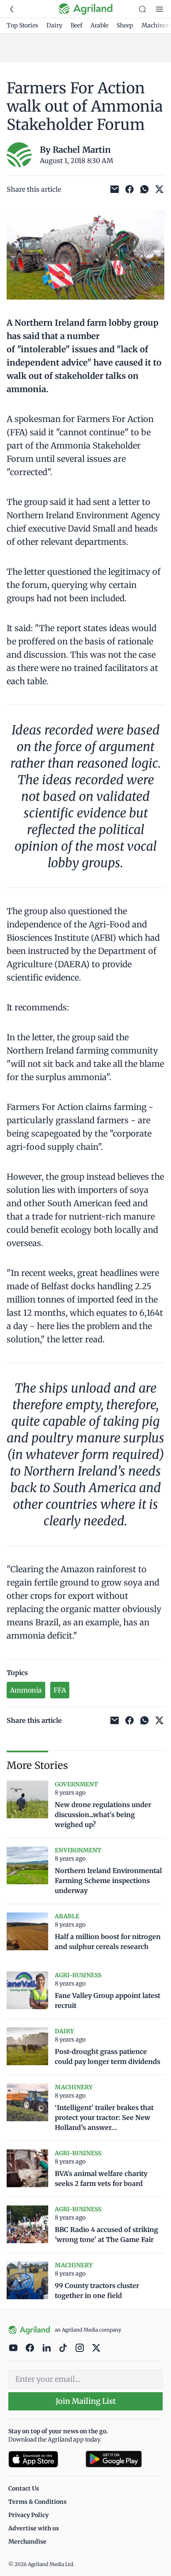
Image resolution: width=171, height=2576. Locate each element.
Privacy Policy (28, 2515)
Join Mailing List (86, 2401)
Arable (99, 25)
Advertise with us (34, 2528)
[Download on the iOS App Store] (44, 2459)
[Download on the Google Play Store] (124, 2459)
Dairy (54, 25)
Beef (76, 25)
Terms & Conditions (37, 2502)
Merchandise (27, 2542)
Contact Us (24, 2488)
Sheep (125, 25)
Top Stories (22, 25)
